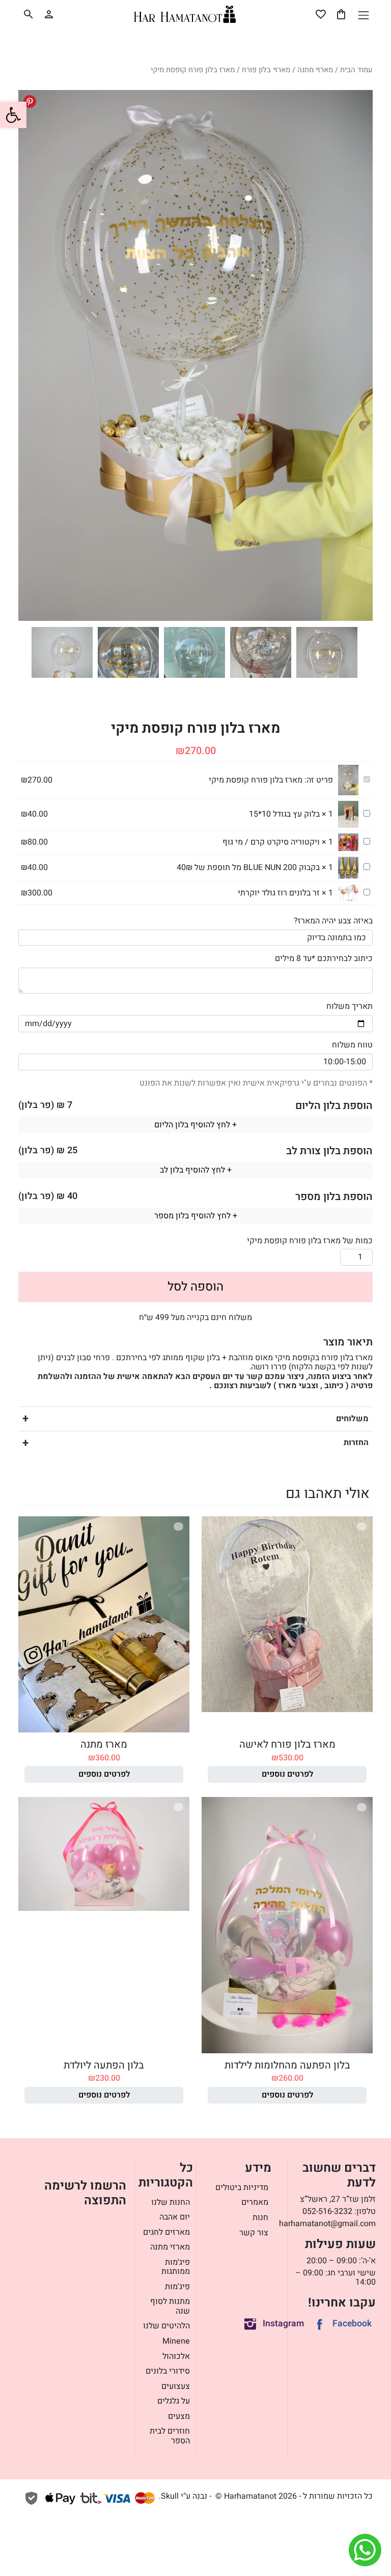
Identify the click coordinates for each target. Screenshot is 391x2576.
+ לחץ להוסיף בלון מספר (196, 1216)
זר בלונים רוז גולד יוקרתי (279, 893)
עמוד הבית (356, 70)
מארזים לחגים (166, 2232)
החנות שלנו (171, 2202)
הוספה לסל (195, 1287)
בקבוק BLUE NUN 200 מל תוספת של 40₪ (248, 867)
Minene (176, 2341)
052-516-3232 (327, 2211)
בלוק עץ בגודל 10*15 (284, 814)
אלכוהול (176, 2356)
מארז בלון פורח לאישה (287, 1744)
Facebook (352, 2324)
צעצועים (176, 2386)
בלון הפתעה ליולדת (104, 2065)
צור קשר (254, 2233)
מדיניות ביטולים (242, 2188)
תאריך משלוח (350, 1006)
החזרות (356, 1443)
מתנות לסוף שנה (170, 2306)
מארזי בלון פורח (266, 70)
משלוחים (352, 1419)
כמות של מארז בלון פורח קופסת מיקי (310, 1241)
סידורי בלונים (168, 2371)
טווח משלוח (352, 1045)
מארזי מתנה (315, 70)
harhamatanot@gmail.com (327, 2224)
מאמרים (255, 2202)
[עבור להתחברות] (49, 14)
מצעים (179, 2416)
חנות (260, 2218)
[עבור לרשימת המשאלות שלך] (321, 14)
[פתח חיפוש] (29, 14)
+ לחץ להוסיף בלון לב (196, 1170)
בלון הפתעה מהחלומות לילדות (287, 2065)
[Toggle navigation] (363, 15)
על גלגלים (174, 2401)
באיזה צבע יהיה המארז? (333, 921)
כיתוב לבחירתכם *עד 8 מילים (324, 958)
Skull (170, 2496)
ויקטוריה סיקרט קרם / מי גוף (271, 842)
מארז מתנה (104, 1744)
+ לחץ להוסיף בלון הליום (195, 1125)
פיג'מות (177, 2287)
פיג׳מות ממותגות (176, 2267)
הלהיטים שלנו (166, 2326)
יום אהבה (175, 2217)
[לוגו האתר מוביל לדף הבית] (185, 14)
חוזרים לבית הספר (170, 2436)
